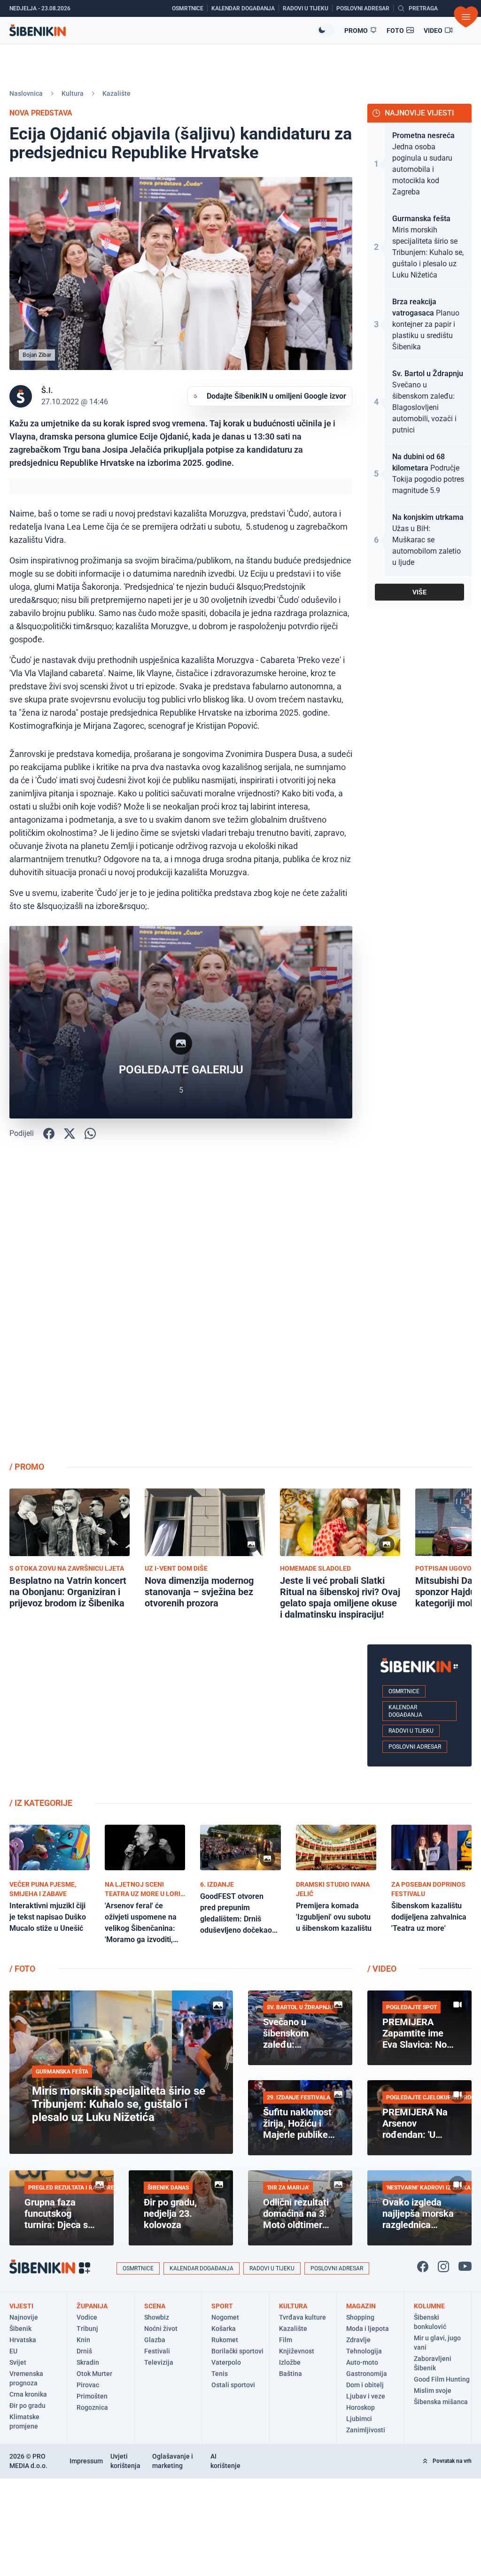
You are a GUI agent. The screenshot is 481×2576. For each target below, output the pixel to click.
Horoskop (361, 2407)
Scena (155, 2306)
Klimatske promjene (24, 2422)
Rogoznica (92, 2407)
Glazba (155, 2340)
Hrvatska (23, 2340)
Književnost (297, 2351)
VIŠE (419, 592)
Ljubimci (359, 2419)
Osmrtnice (404, 1691)
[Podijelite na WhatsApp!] (90, 1134)
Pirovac (88, 2385)
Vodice (87, 2317)
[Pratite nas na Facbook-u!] (423, 2267)
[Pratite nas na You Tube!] (465, 2267)
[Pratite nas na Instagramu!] (443, 2267)
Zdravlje (358, 2340)
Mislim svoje (433, 2391)
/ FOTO (22, 1969)
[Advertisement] (419, 1304)
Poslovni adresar (415, 1747)
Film (286, 2340)
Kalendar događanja (405, 1711)
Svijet (18, 2362)
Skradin (88, 2362)
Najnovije (24, 2317)
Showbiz (157, 2317)
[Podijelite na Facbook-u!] (49, 1134)
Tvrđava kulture (303, 2317)
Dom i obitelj (365, 2385)
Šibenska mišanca (441, 2402)
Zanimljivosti (366, 2430)
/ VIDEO (382, 1969)
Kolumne (429, 2306)
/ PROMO (27, 1467)
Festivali (157, 2351)
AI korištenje (225, 2461)
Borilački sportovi (237, 2351)
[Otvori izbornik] (466, 17)
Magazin (361, 2306)
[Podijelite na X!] (70, 1134)
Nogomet (225, 2317)
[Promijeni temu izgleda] (326, 30)
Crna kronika (28, 2394)
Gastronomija (367, 2374)
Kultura (73, 93)
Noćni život (161, 2329)
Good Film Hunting (442, 2379)
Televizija (159, 2362)
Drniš (84, 2351)
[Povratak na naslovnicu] (163, 30)
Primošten (92, 2396)
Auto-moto (362, 2362)
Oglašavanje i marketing (173, 2461)
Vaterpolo (226, 2362)
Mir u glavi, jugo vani (437, 2343)
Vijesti (21, 2306)
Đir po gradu (27, 2406)
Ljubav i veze (366, 2396)
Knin (83, 2340)
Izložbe (290, 2362)
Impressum (86, 2461)
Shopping (360, 2317)
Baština (291, 2374)
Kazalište (116, 93)
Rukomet (225, 2340)
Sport (222, 2306)
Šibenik (20, 2329)
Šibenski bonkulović (430, 2322)
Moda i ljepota (368, 2329)
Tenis (220, 2374)
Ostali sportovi (233, 2385)
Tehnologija (364, 2351)
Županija (92, 2306)
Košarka (224, 2329)
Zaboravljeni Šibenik (433, 2363)
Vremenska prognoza (26, 2378)
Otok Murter (94, 2374)
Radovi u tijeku (411, 1731)
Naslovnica (26, 93)
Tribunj (87, 2329)
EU (13, 2351)
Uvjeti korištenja (125, 2461)
